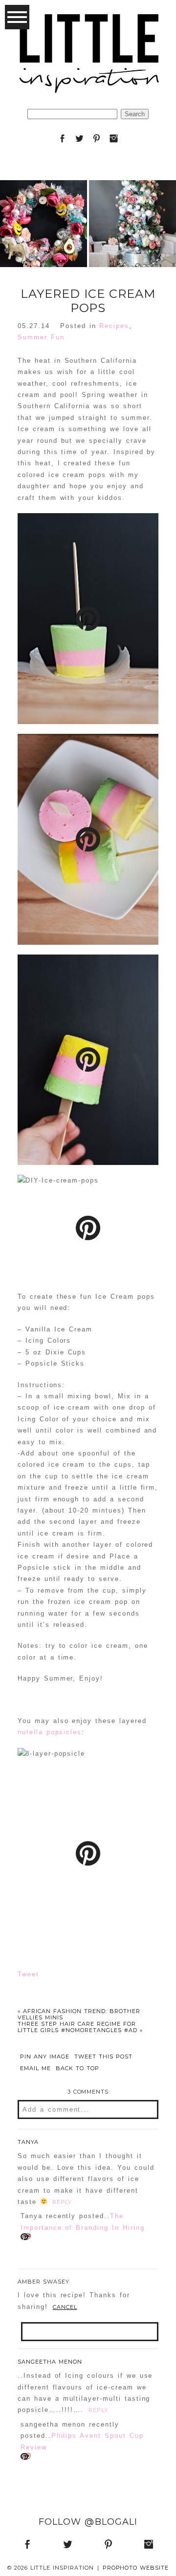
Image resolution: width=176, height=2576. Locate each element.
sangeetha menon (50, 2362)
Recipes (114, 326)
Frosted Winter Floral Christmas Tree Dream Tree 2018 (132, 200)
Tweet (28, 1974)
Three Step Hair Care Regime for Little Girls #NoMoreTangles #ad (80, 2027)
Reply (62, 2202)
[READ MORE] (43, 261)
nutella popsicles (50, 1732)
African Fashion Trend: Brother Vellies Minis (79, 2014)
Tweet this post (103, 2057)
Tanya (28, 2142)
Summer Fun (41, 337)
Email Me (35, 2068)
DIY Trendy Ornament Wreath (43, 200)
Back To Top (77, 2068)
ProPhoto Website (136, 2568)
